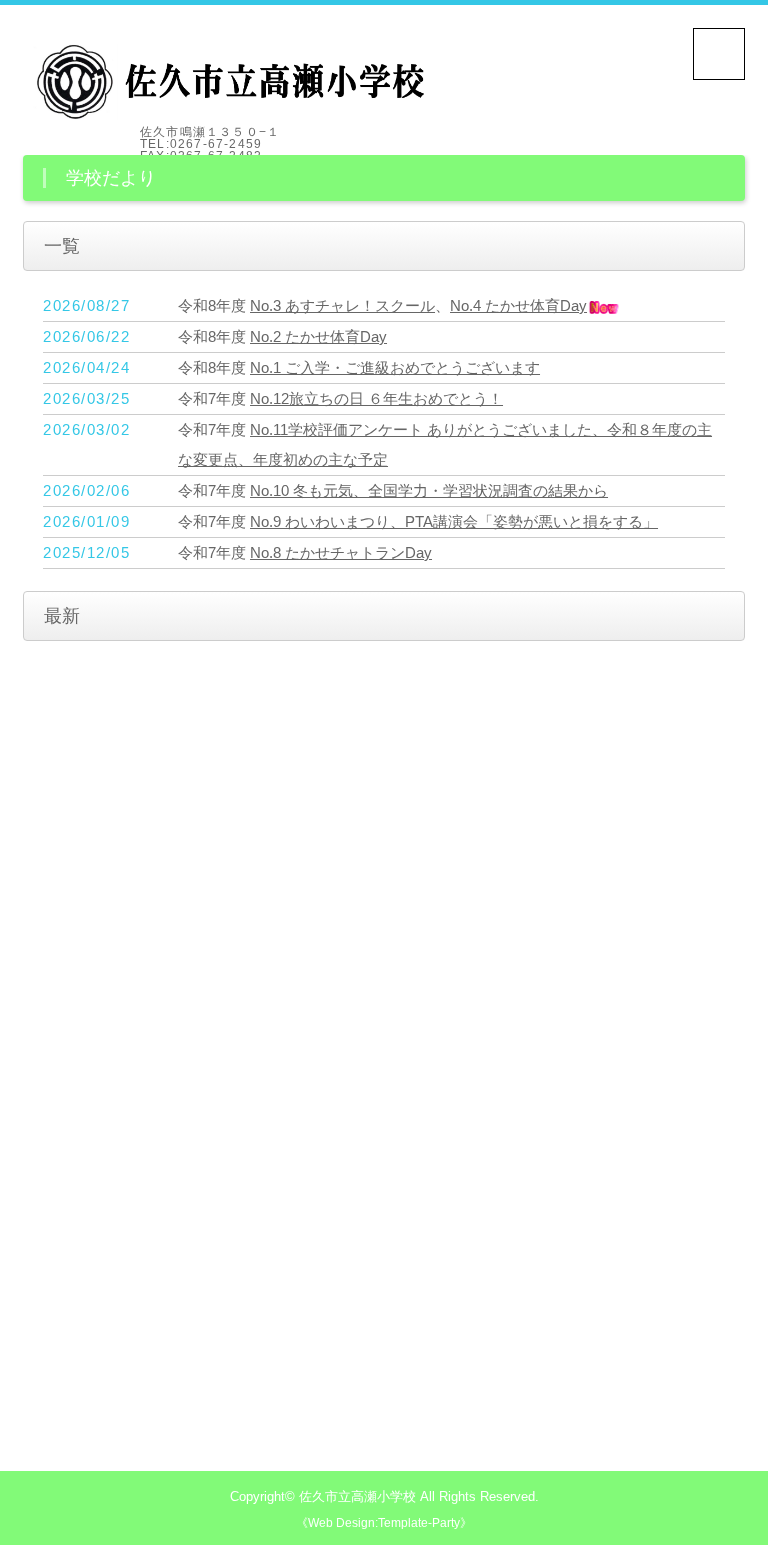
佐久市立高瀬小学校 (357, 1497)
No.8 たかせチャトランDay (341, 552)
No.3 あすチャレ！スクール (342, 305)
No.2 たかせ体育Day (318, 336)
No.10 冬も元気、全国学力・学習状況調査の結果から (429, 490)
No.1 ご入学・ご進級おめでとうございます (395, 367)
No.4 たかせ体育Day (518, 305)
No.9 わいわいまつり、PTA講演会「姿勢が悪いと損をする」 (454, 521)
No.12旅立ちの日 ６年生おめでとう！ (376, 398)
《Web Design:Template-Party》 (384, 1523)
